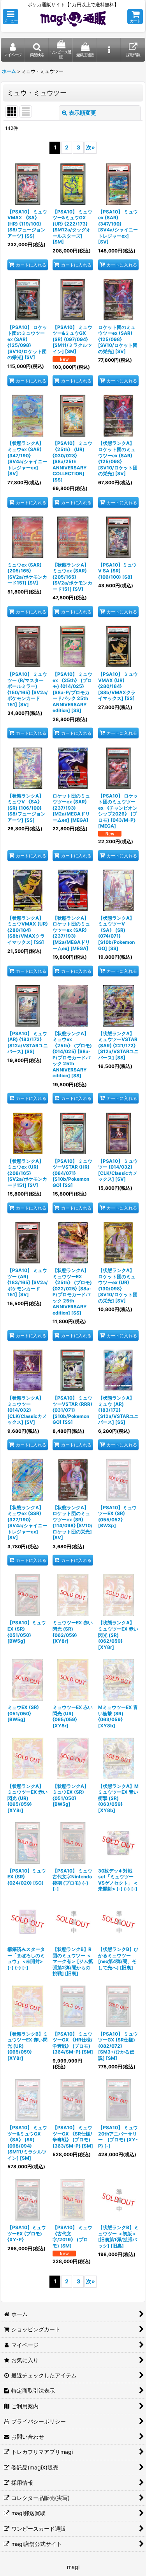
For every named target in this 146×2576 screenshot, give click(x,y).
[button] (11, 17)
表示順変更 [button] (83, 113)
